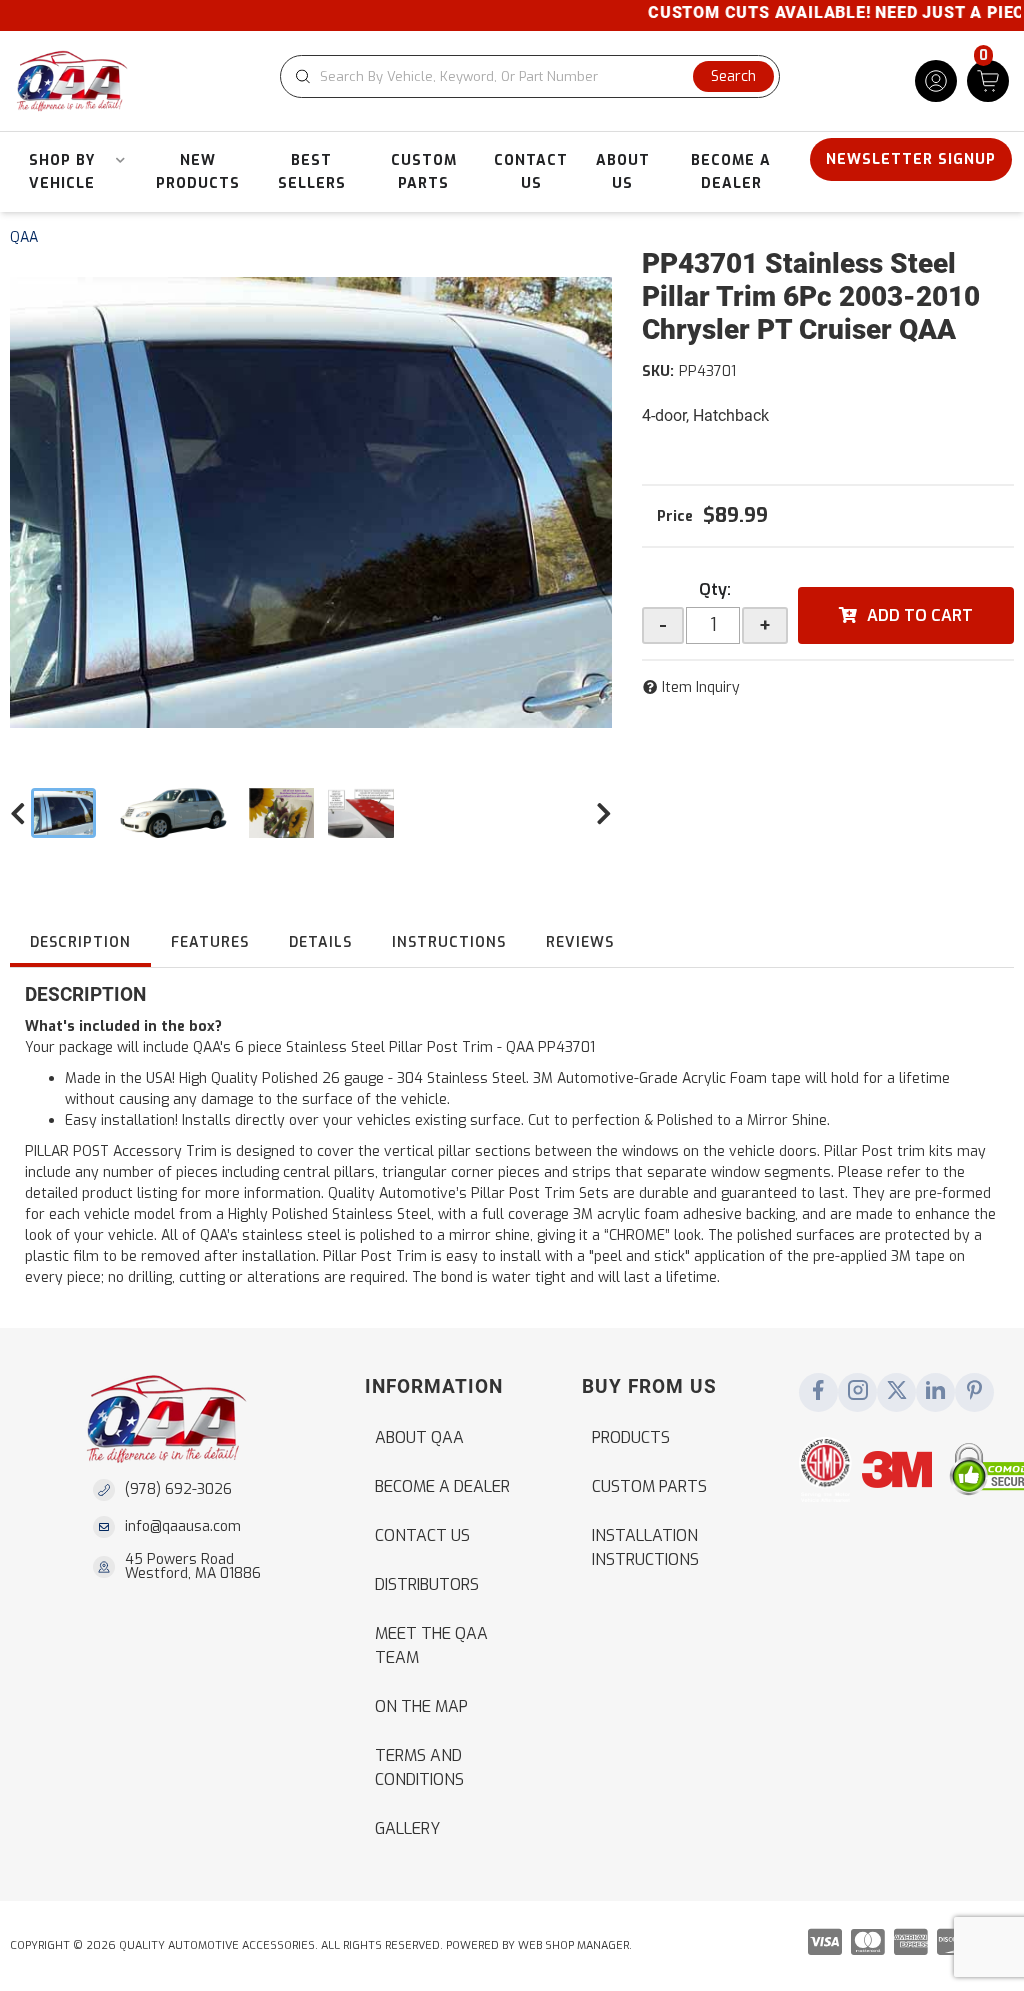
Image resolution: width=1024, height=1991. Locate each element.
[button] (530, 76)
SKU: (658, 371)
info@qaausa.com (183, 1527)
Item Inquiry (701, 687)
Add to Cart (920, 615)
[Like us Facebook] (819, 1392)
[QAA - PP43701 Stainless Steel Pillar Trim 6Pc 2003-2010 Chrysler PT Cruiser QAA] (311, 503)
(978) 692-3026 (178, 1489)
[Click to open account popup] (936, 81)
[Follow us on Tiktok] (936, 1392)
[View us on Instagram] (858, 1392)
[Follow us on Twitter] (897, 1392)
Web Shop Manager (573, 1945)
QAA (24, 237)
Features (210, 942)
